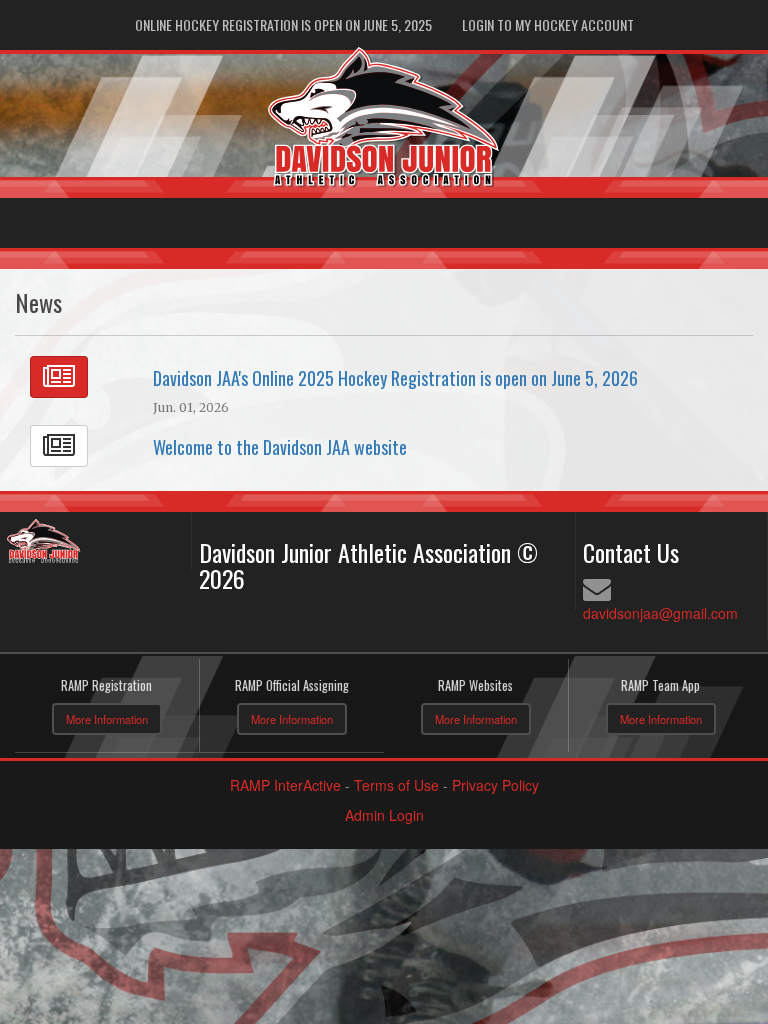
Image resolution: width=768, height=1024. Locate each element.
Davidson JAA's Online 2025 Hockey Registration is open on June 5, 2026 (395, 378)
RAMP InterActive (285, 785)
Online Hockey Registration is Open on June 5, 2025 (283, 24)
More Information (107, 719)
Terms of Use (396, 785)
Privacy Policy (495, 785)
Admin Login (384, 815)
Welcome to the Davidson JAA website (280, 447)
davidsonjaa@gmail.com (660, 613)
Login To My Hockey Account (548, 24)
